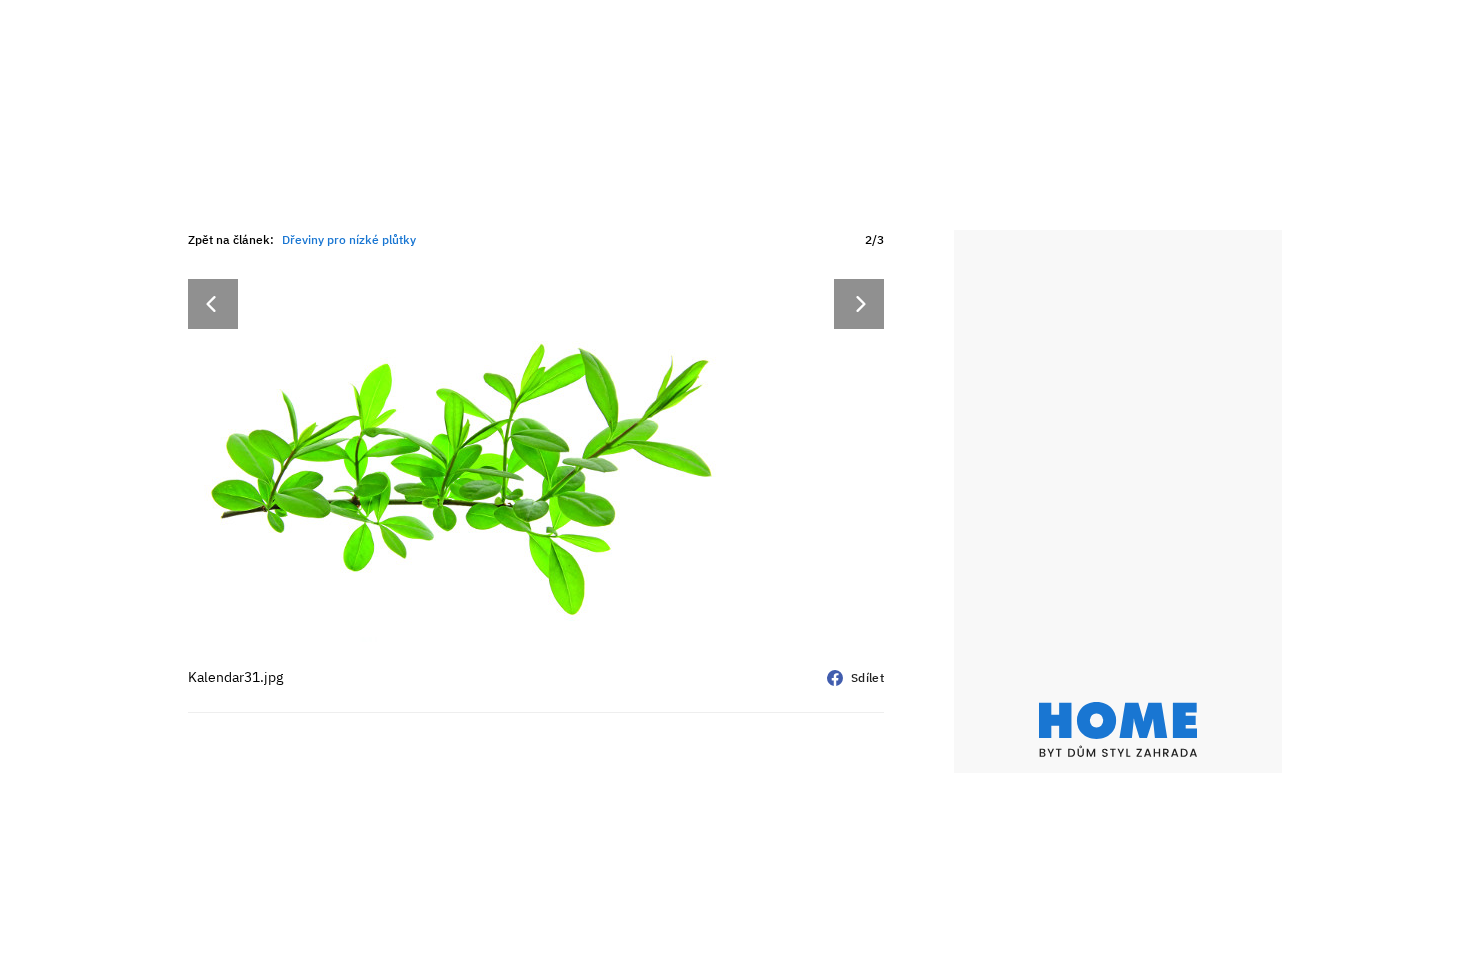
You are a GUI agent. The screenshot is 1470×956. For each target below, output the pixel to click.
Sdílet (867, 677)
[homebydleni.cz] (1118, 729)
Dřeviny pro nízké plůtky (349, 239)
